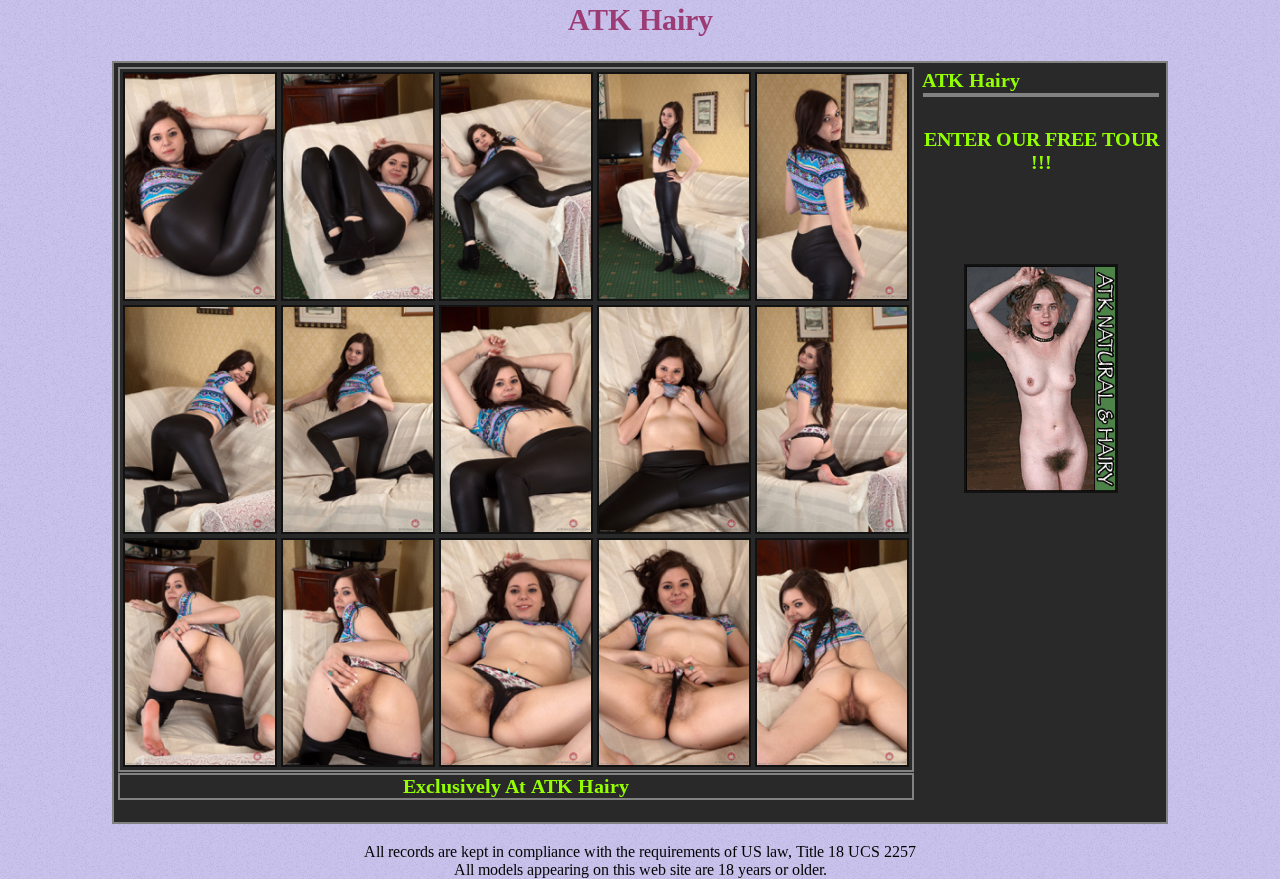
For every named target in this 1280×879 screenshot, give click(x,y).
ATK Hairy (580, 786)
